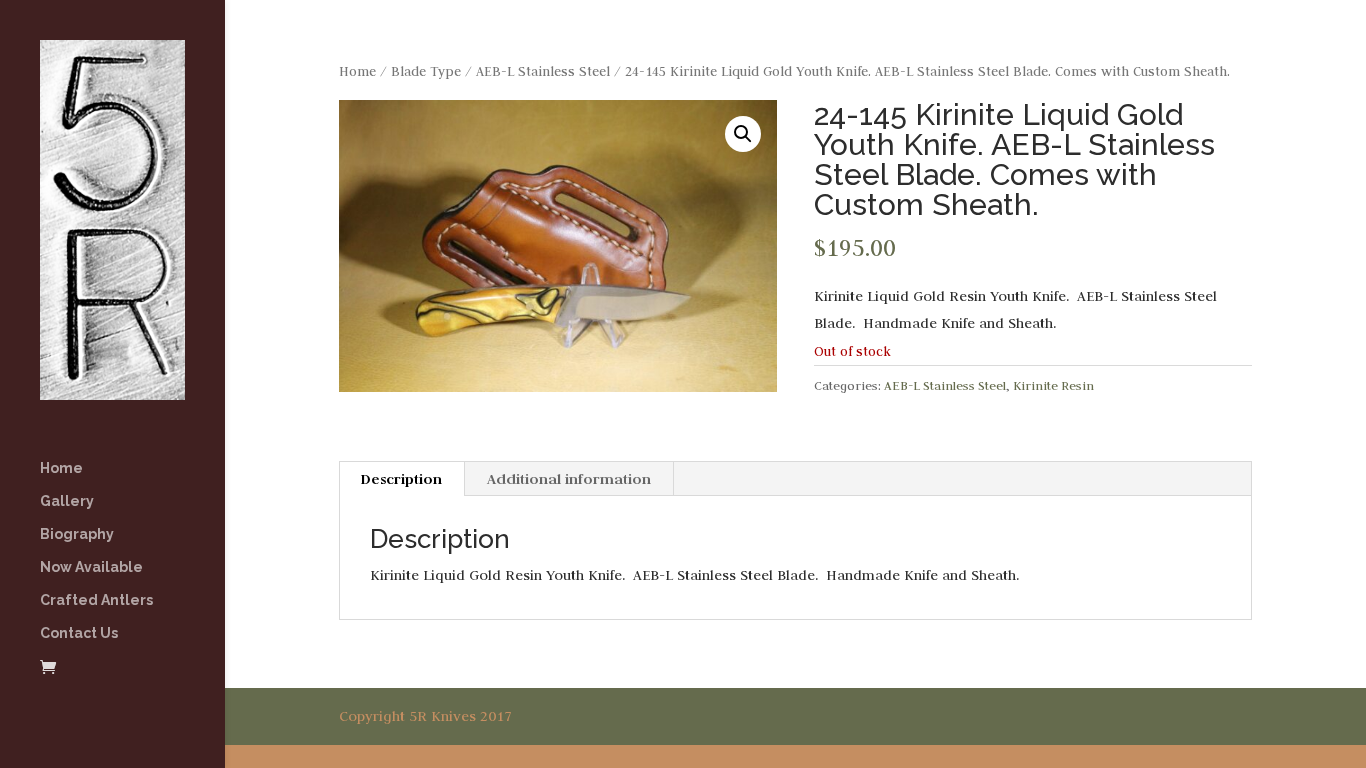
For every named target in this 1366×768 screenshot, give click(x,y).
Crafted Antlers (96, 600)
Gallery (67, 501)
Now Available (91, 567)
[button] (743, 134)
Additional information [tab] (569, 478)
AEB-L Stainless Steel (543, 71)
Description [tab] (401, 478)
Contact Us (79, 633)
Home (61, 468)
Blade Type (426, 71)
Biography (77, 534)
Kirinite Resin (1053, 385)
